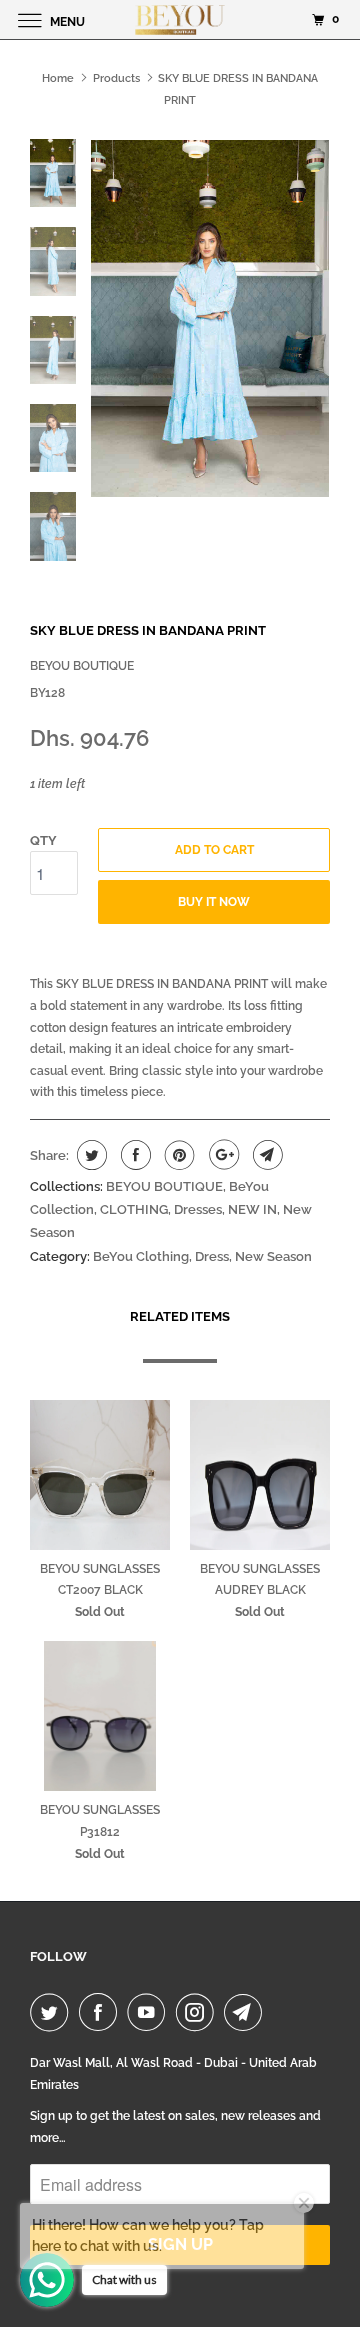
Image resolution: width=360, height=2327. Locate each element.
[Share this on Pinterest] (177, 1155)
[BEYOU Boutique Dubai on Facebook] (102, 2012)
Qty (43, 840)
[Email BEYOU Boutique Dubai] (247, 2012)
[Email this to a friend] (265, 1155)
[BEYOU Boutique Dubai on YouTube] (150, 2012)
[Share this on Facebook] (133, 1155)
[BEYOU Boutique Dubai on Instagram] (199, 2012)
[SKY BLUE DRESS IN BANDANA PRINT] (210, 318)
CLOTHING (134, 1209)
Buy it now (214, 902)
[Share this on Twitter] (89, 1155)
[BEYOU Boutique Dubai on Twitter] (53, 2012)
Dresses (198, 1209)
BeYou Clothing (141, 1256)
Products (116, 78)
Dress (212, 1256)
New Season (273, 1256)
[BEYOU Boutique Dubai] (180, 19)
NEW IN (252, 1209)
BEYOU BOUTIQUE (82, 666)
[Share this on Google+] (221, 1155)
